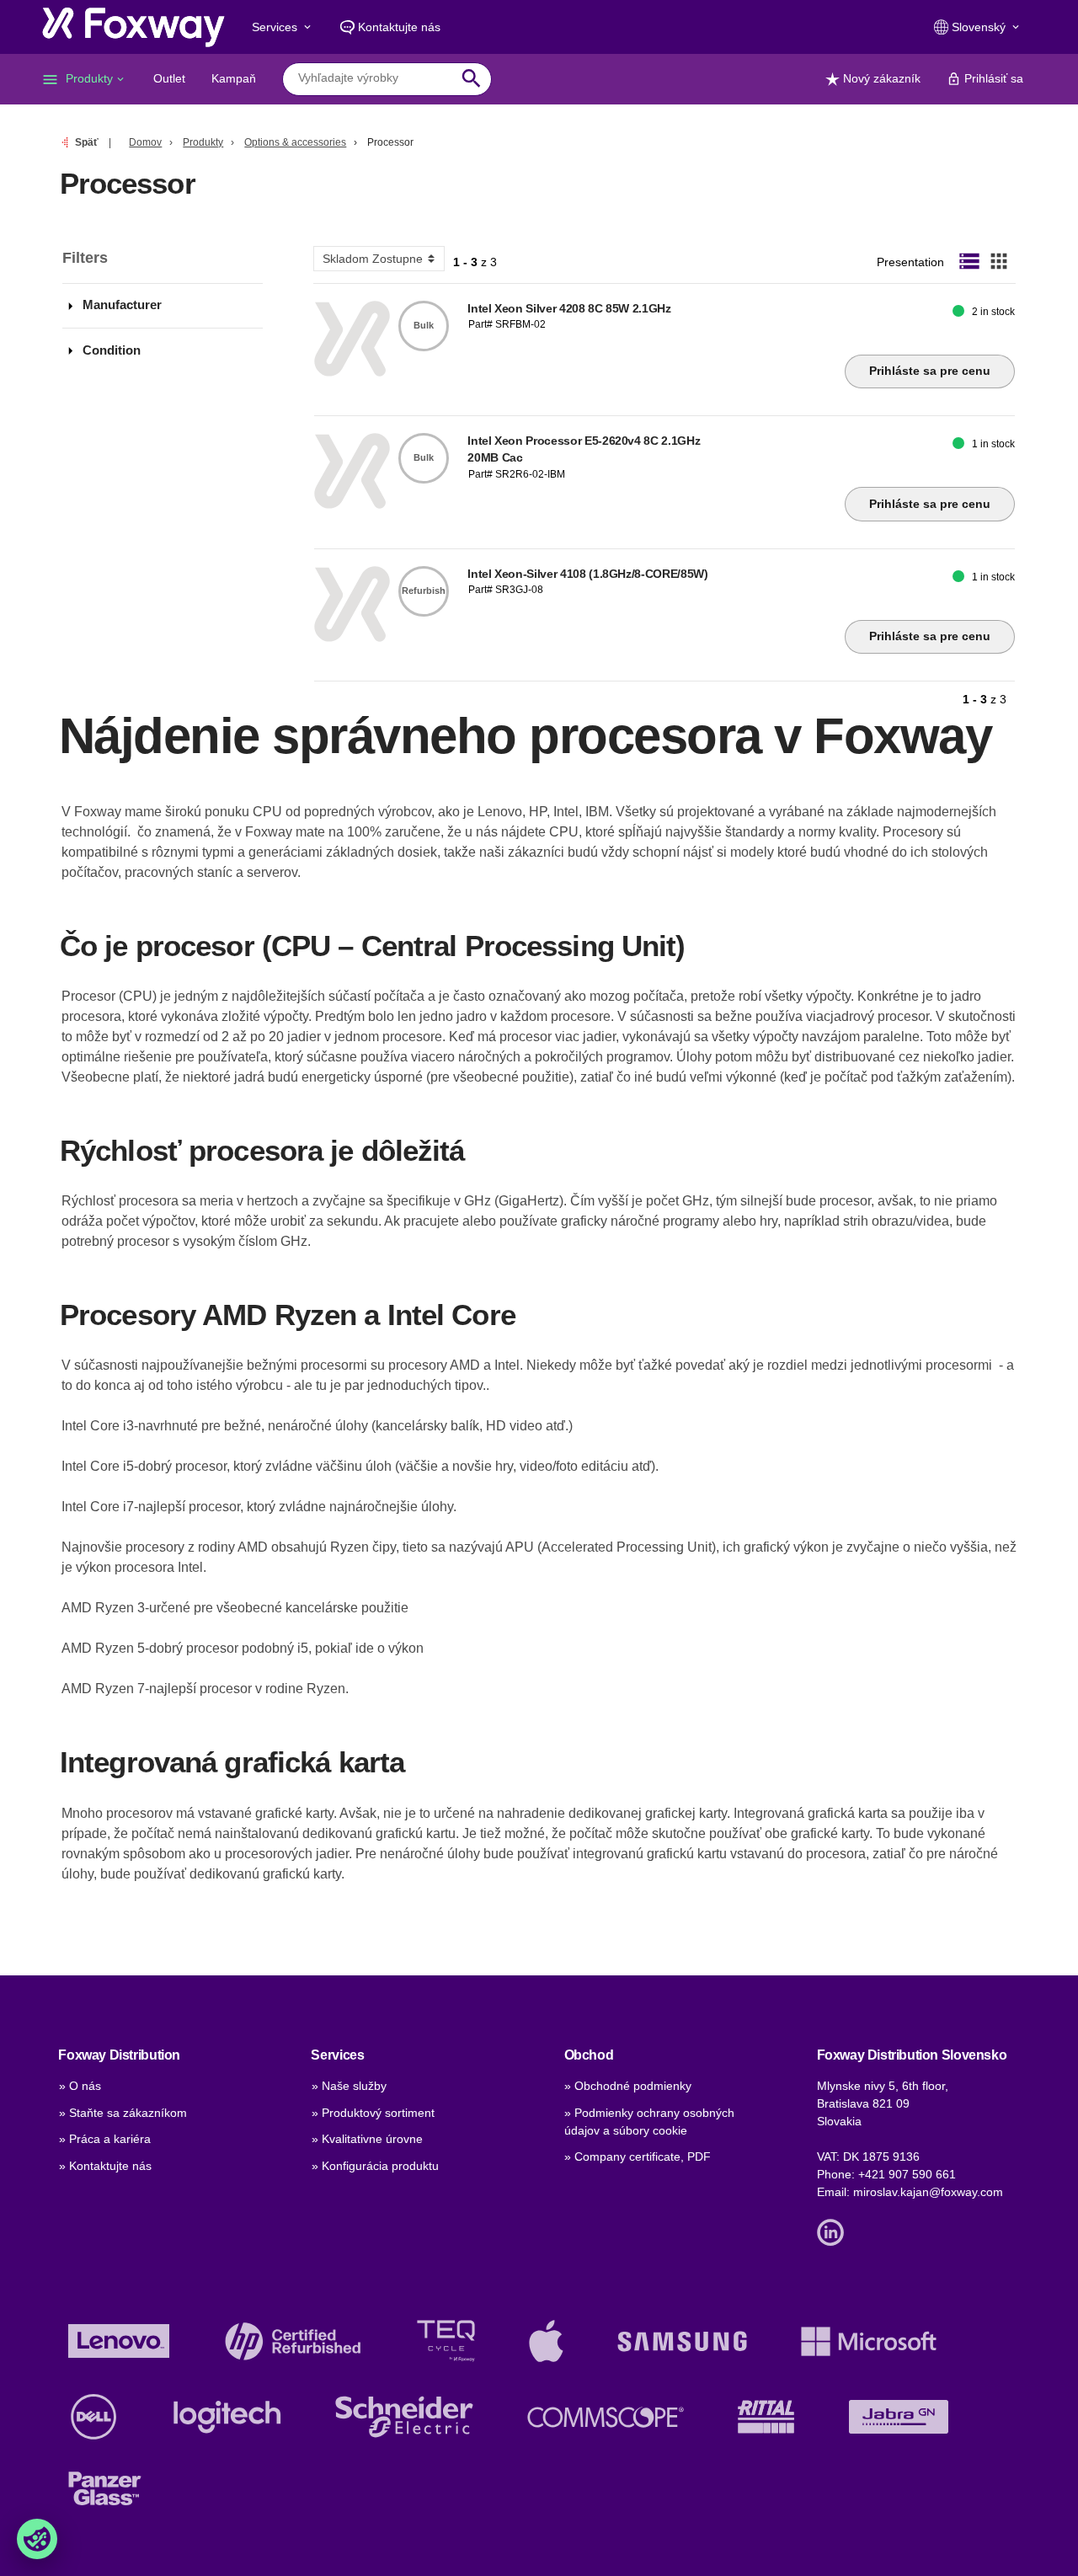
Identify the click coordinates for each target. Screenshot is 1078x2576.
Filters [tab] (85, 258)
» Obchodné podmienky (628, 2086)
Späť (87, 142)
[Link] (835, 2231)
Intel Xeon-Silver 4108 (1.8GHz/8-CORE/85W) (587, 574)
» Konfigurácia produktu (375, 2166)
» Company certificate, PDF (638, 2156)
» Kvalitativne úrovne (367, 2139)
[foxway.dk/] (133, 27)
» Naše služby (349, 2086)
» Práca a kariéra (105, 2139)
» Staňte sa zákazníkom (123, 2113)
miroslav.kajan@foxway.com (928, 2192)
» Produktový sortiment (373, 2113)
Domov (145, 142)
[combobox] (374, 78)
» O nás (80, 2086)
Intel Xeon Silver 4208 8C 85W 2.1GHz (569, 308)
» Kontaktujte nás (105, 2166)
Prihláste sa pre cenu (930, 371)
